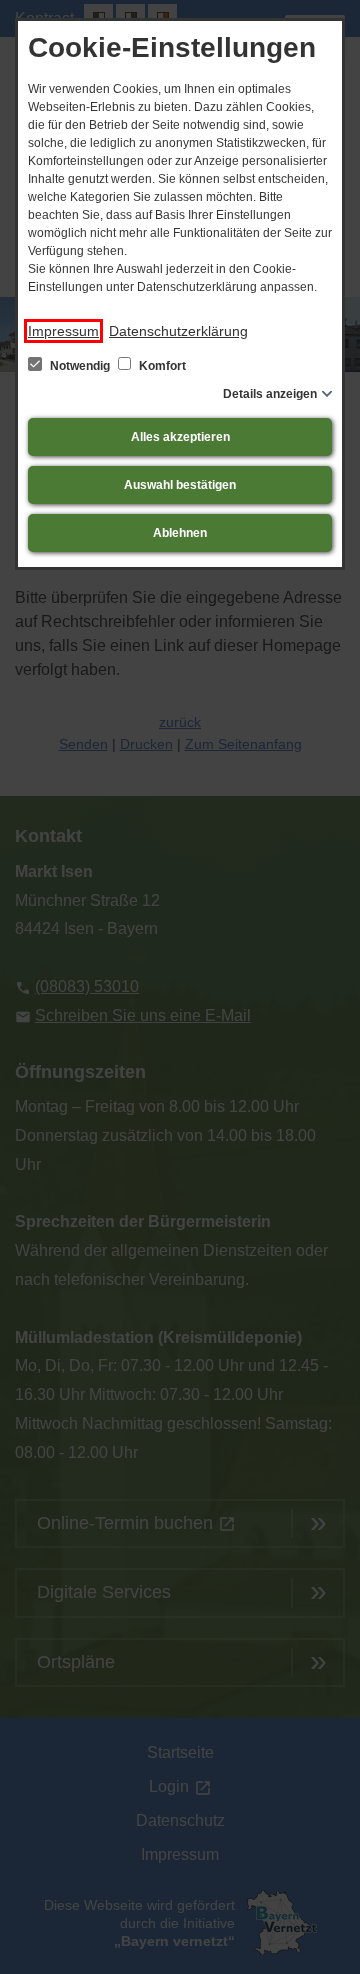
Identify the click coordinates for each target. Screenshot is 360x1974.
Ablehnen (180, 533)
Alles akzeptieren (180, 437)
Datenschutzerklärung (178, 331)
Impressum (63, 331)
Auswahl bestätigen (180, 485)
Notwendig (80, 366)
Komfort (161, 366)
